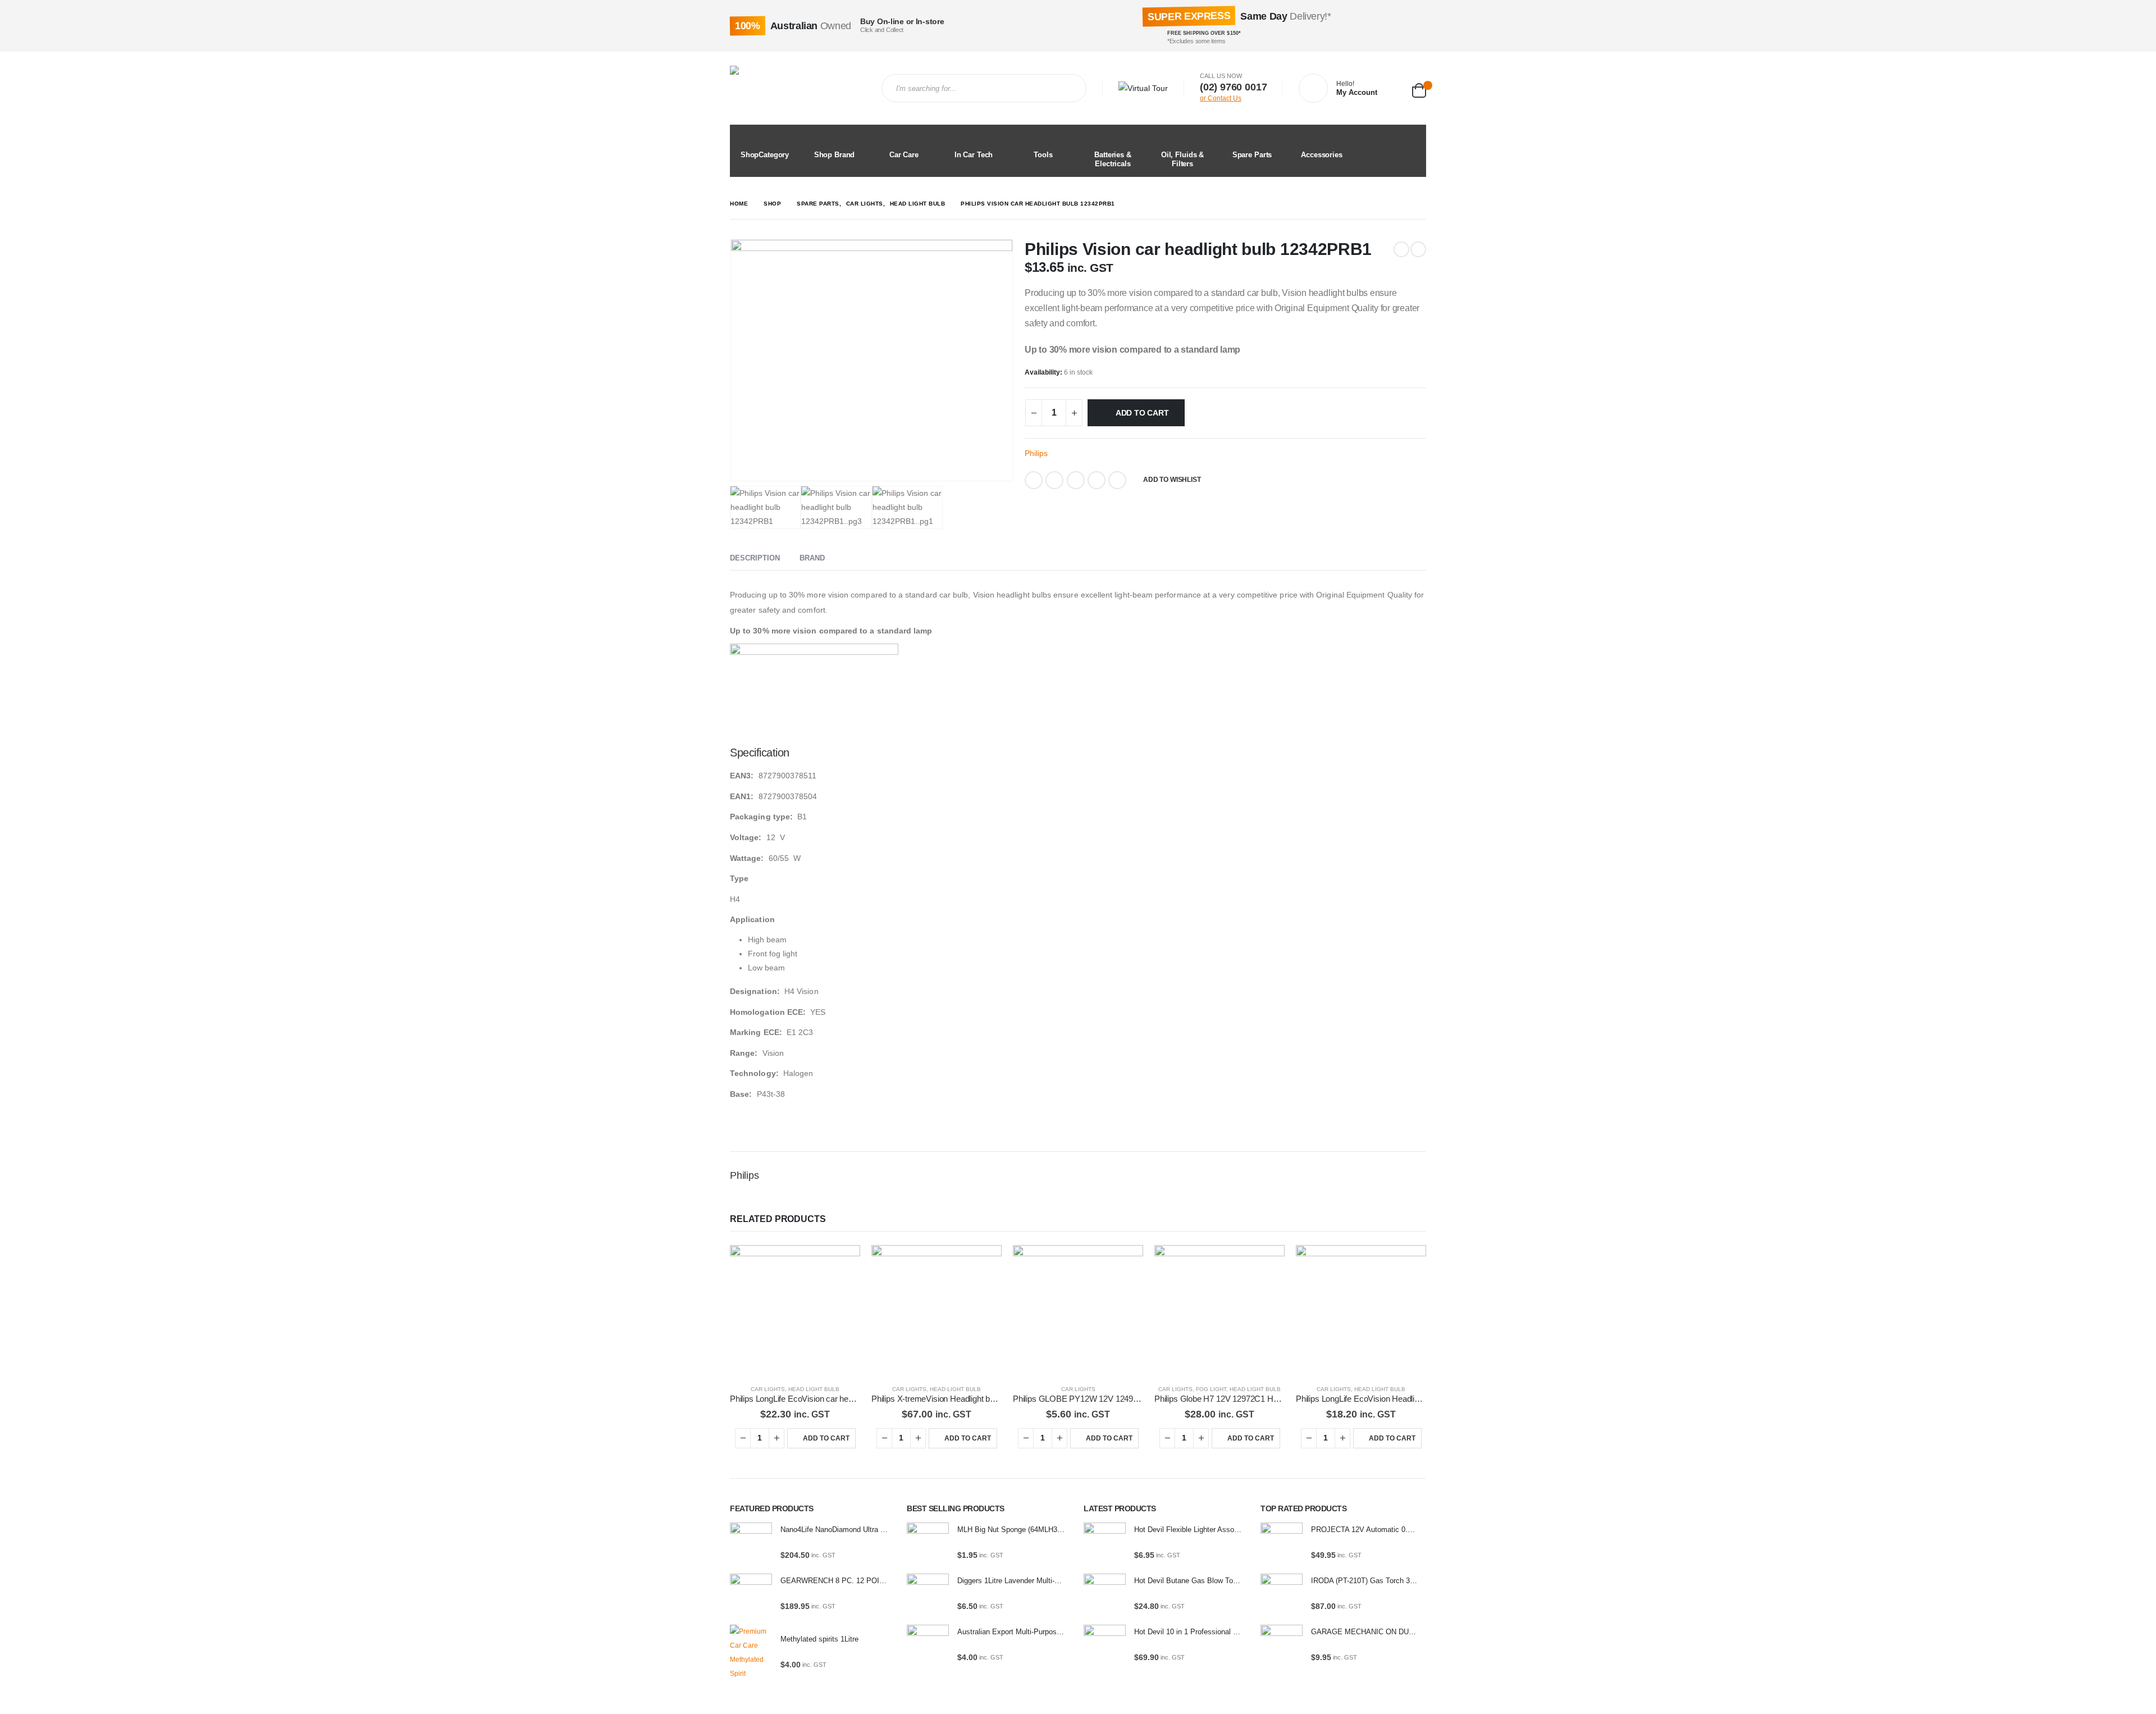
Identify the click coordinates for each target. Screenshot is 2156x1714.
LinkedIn (1076, 480)
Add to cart (1142, 413)
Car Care (904, 155)
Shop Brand (835, 155)
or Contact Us (1221, 98)
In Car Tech (974, 155)
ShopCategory (765, 155)
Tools (1043, 155)
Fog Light (1211, 1389)
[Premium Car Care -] (797, 88)
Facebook (1034, 480)
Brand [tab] (812, 558)
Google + (1097, 480)
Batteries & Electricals (1113, 159)
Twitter (1054, 480)
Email (1117, 480)
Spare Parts (1252, 155)
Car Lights (768, 1389)
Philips (1036, 453)
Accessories (1322, 155)
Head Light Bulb (814, 1389)
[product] (795, 1310)
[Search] (1068, 88)
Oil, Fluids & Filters (1182, 159)
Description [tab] (755, 558)
